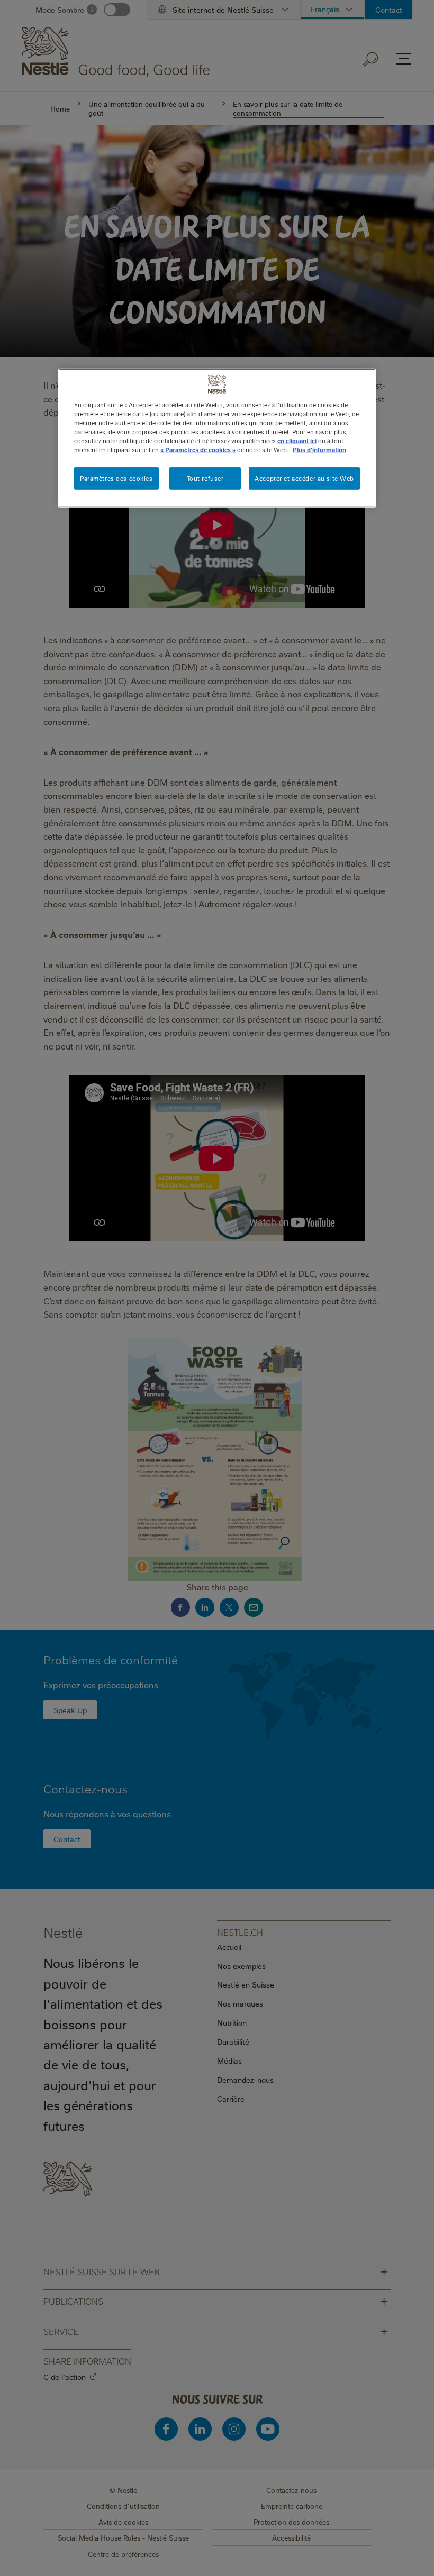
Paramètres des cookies (116, 478)
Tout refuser (205, 478)
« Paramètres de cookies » (198, 450)
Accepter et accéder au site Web (304, 478)
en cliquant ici (297, 441)
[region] (217, 438)
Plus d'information (319, 450)
